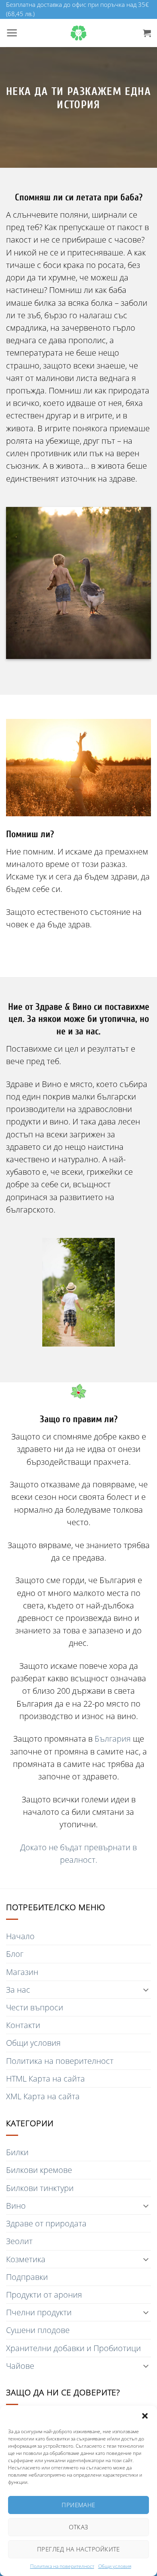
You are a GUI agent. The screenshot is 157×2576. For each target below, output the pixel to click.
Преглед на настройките (78, 2549)
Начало (20, 1936)
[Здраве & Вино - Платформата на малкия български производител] (78, 33)
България (114, 1739)
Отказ (78, 2527)
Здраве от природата (46, 2223)
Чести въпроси (35, 2007)
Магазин (22, 1972)
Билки (17, 2152)
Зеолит (19, 2241)
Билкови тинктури (40, 2188)
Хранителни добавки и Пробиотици (73, 2348)
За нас (18, 1990)
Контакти (23, 2025)
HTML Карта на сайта (45, 2079)
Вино (16, 2206)
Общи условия (115, 2566)
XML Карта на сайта (43, 2096)
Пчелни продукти (39, 2312)
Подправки (27, 2277)
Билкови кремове (39, 2170)
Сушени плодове (38, 2330)
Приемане (78, 2505)
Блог (15, 1954)
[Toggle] (146, 1990)
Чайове (20, 2366)
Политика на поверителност (62, 2566)
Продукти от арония (44, 2295)
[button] (145, 2416)
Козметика (26, 2259)
